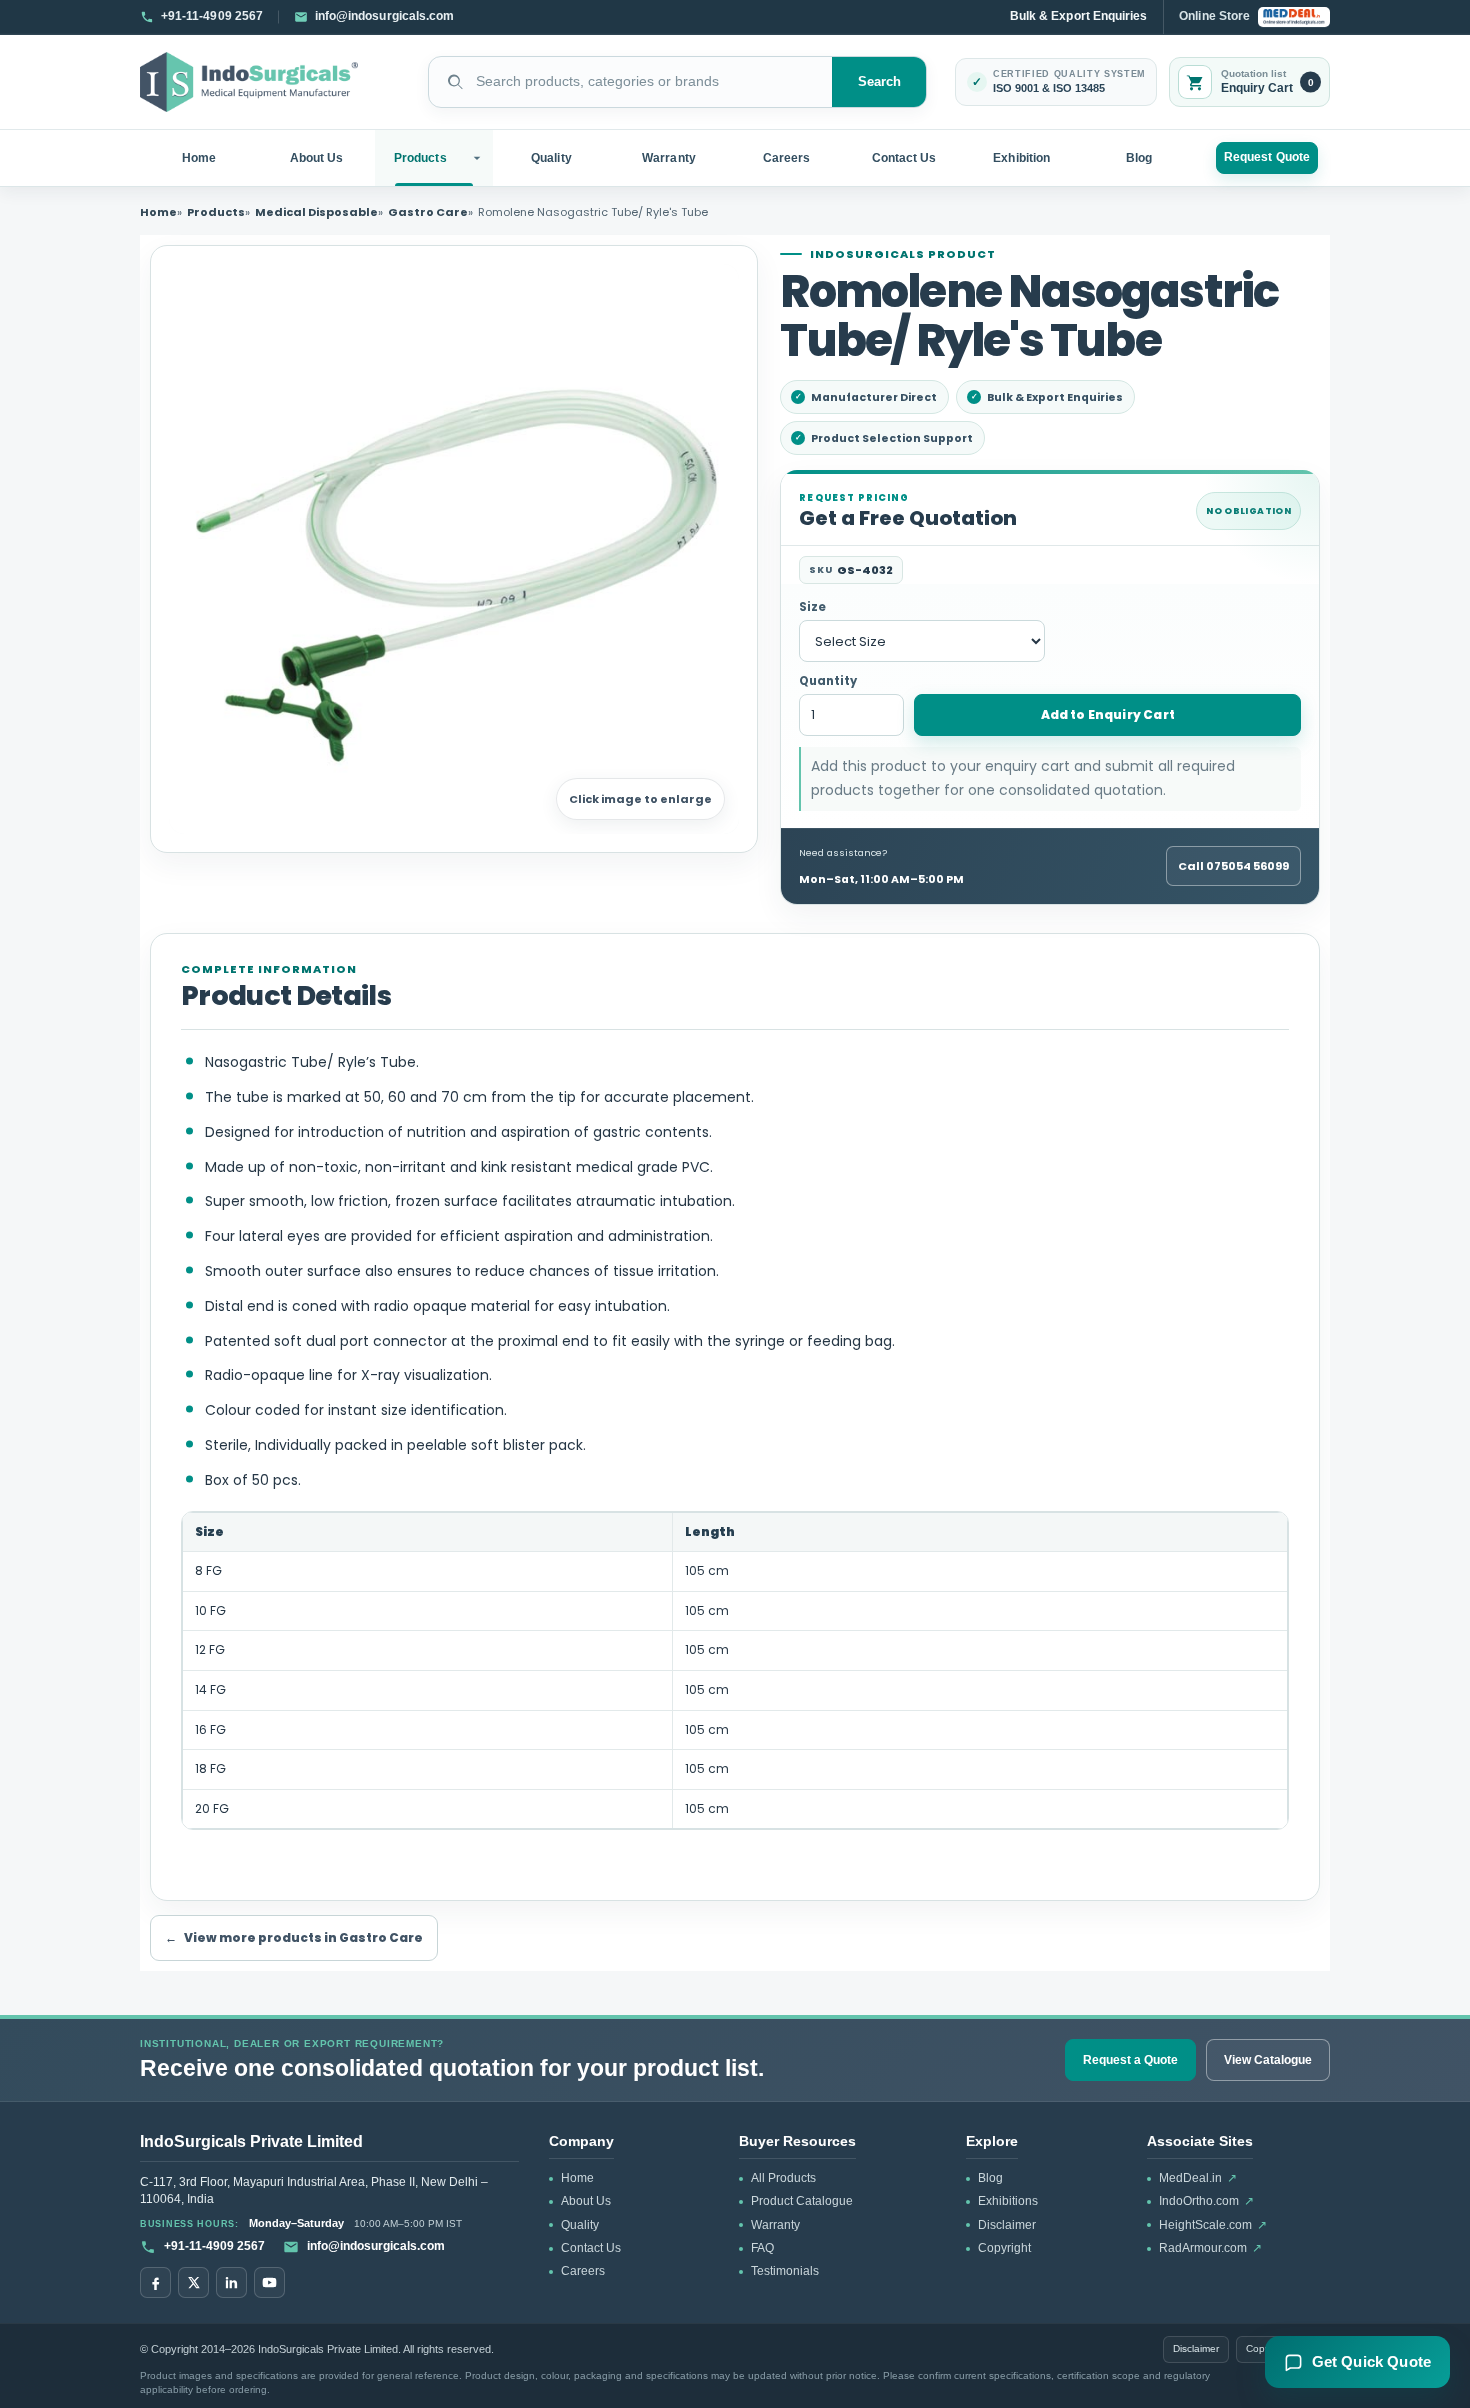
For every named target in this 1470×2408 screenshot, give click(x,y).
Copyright (1004, 2248)
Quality (551, 158)
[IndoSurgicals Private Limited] (249, 82)
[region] (735, 1671)
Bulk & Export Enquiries (1078, 16)
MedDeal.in (1198, 2178)
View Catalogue (1268, 2060)
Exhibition (1021, 158)
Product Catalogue (802, 2201)
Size (812, 607)
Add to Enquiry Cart (1108, 714)
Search (880, 82)
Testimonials (785, 2271)
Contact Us (904, 158)
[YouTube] (269, 2282)
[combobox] (630, 82)
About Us (317, 158)
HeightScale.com (1213, 2225)
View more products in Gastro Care (294, 1937)
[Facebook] (155, 2282)
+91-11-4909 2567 (214, 2246)
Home (199, 158)
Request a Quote (1130, 2060)
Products (420, 158)
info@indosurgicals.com (376, 2246)
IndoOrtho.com (1206, 2201)
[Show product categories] (479, 158)
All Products (783, 2178)
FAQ (762, 2248)
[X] (193, 2282)
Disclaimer (1007, 2225)
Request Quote (1267, 157)
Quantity (828, 681)
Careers (786, 158)
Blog (1139, 158)
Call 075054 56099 (1233, 866)
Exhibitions (1008, 2201)
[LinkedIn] (231, 2282)
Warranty (669, 158)
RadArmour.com (1210, 2248)
